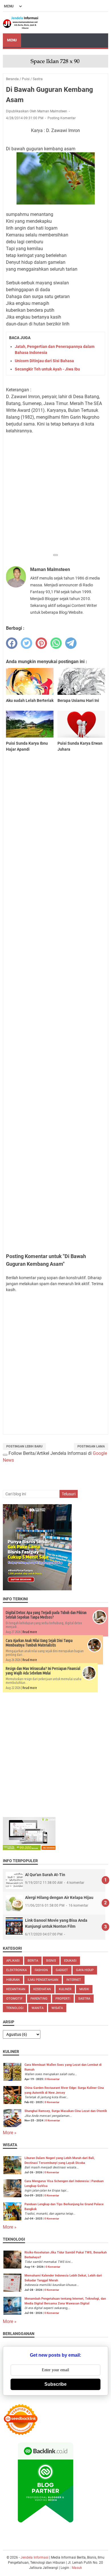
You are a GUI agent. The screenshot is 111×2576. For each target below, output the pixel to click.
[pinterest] (41, 643)
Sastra (84, 1999)
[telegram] (71, 643)
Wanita (38, 2008)
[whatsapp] (56, 643)
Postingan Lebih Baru (24, 1446)
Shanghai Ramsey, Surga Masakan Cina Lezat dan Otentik (66, 2111)
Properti (63, 1999)
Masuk (77, 2568)
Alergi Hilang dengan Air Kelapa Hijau (59, 1897)
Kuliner (65, 1989)
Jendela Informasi (35, 2557)
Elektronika (17, 1970)
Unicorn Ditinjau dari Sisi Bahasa (44, 361)
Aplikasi (13, 1961)
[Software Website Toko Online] (29, 1849)
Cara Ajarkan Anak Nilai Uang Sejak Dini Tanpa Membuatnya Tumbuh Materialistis (39, 1643)
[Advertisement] (55, 495)
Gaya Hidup (85, 1970)
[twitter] (26, 643)
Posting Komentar (62, 118)
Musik (84, 1989)
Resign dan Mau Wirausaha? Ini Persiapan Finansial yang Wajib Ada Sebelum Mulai (43, 1671)
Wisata (57, 2008)
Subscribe (55, 2384)
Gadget (62, 1970)
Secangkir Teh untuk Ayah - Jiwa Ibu (47, 369)
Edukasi (70, 1961)
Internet (74, 1980)
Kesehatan (42, 1989)
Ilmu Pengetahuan (43, 1980)
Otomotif (14, 1999)
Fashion (41, 1970)
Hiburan (13, 1980)
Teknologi (15, 2008)
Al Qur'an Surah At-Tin (45, 1875)
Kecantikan (16, 1989)
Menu (12, 40)
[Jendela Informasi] (21, 23)
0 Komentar (52, 2079)
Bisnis (51, 1961)
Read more (30, 1632)
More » (10, 2133)
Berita (33, 1961)
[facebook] (12, 643)
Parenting (39, 1999)
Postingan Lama (91, 1446)
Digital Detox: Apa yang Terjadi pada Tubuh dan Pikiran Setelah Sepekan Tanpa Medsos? (46, 1615)
